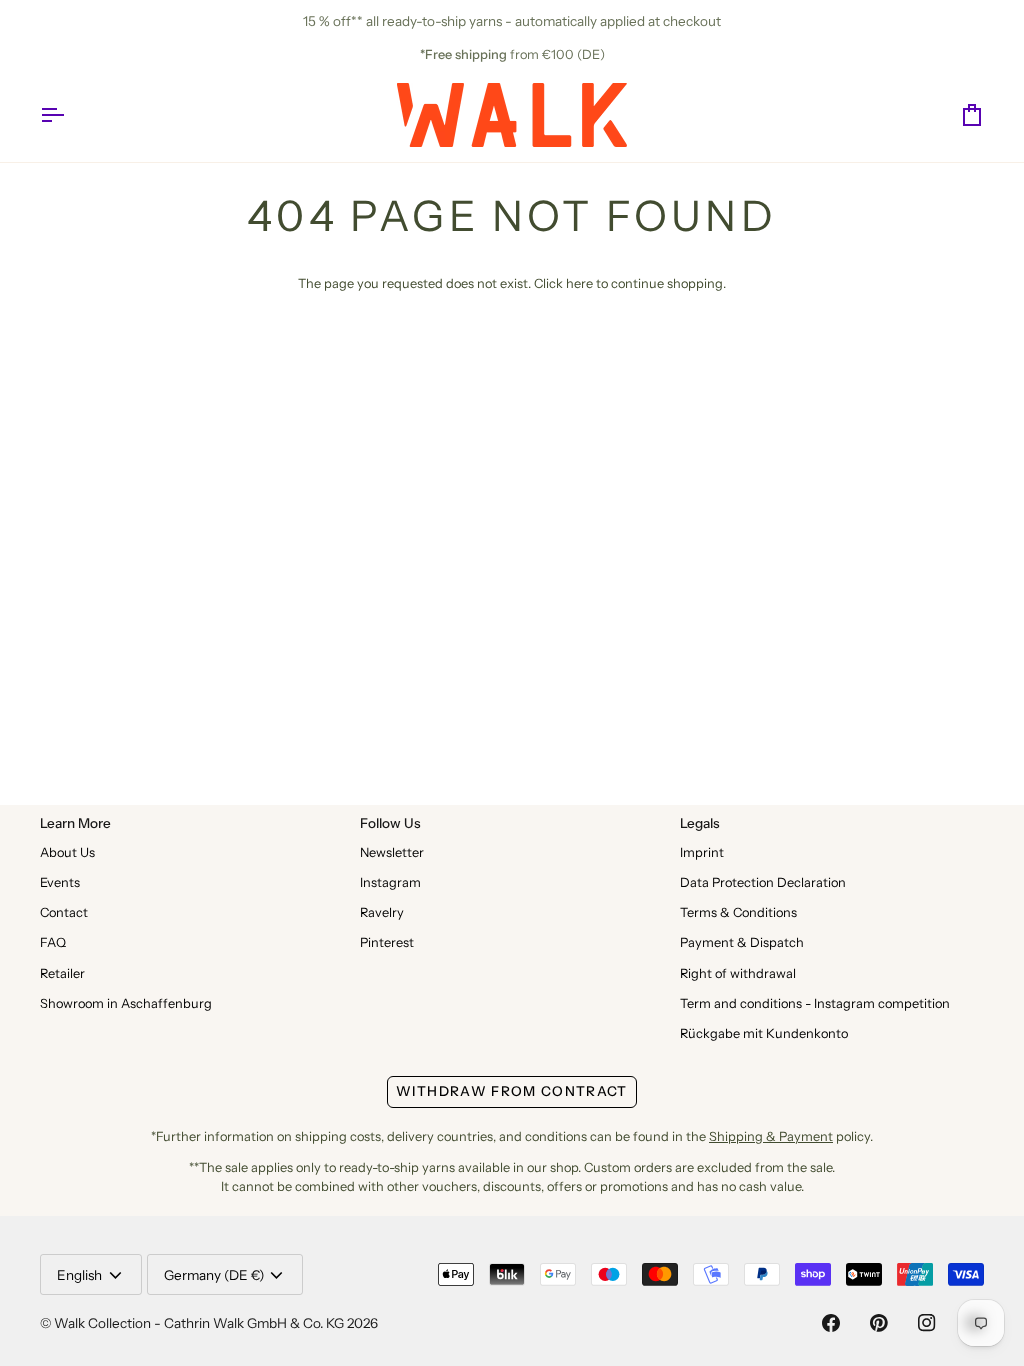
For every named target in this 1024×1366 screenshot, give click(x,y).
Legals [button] (700, 823)
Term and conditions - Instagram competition (815, 1003)
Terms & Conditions (738, 912)
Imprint (702, 852)
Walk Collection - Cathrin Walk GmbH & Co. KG (199, 1323)
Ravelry (382, 912)
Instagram (390, 882)
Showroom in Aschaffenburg (126, 1003)
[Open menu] (70, 115)
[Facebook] (831, 1323)
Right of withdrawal (738, 973)
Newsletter (392, 852)
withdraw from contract (512, 1091)
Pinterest (387, 942)
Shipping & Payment (771, 1136)
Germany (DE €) (214, 1275)
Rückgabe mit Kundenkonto (764, 1033)
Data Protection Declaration (763, 882)
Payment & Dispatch (742, 942)
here (579, 283)
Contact (64, 912)
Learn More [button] (75, 823)
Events (60, 882)
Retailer (62, 973)
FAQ (53, 942)
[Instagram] (927, 1323)
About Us (67, 852)
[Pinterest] (879, 1323)
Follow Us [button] (390, 823)
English (79, 1275)
